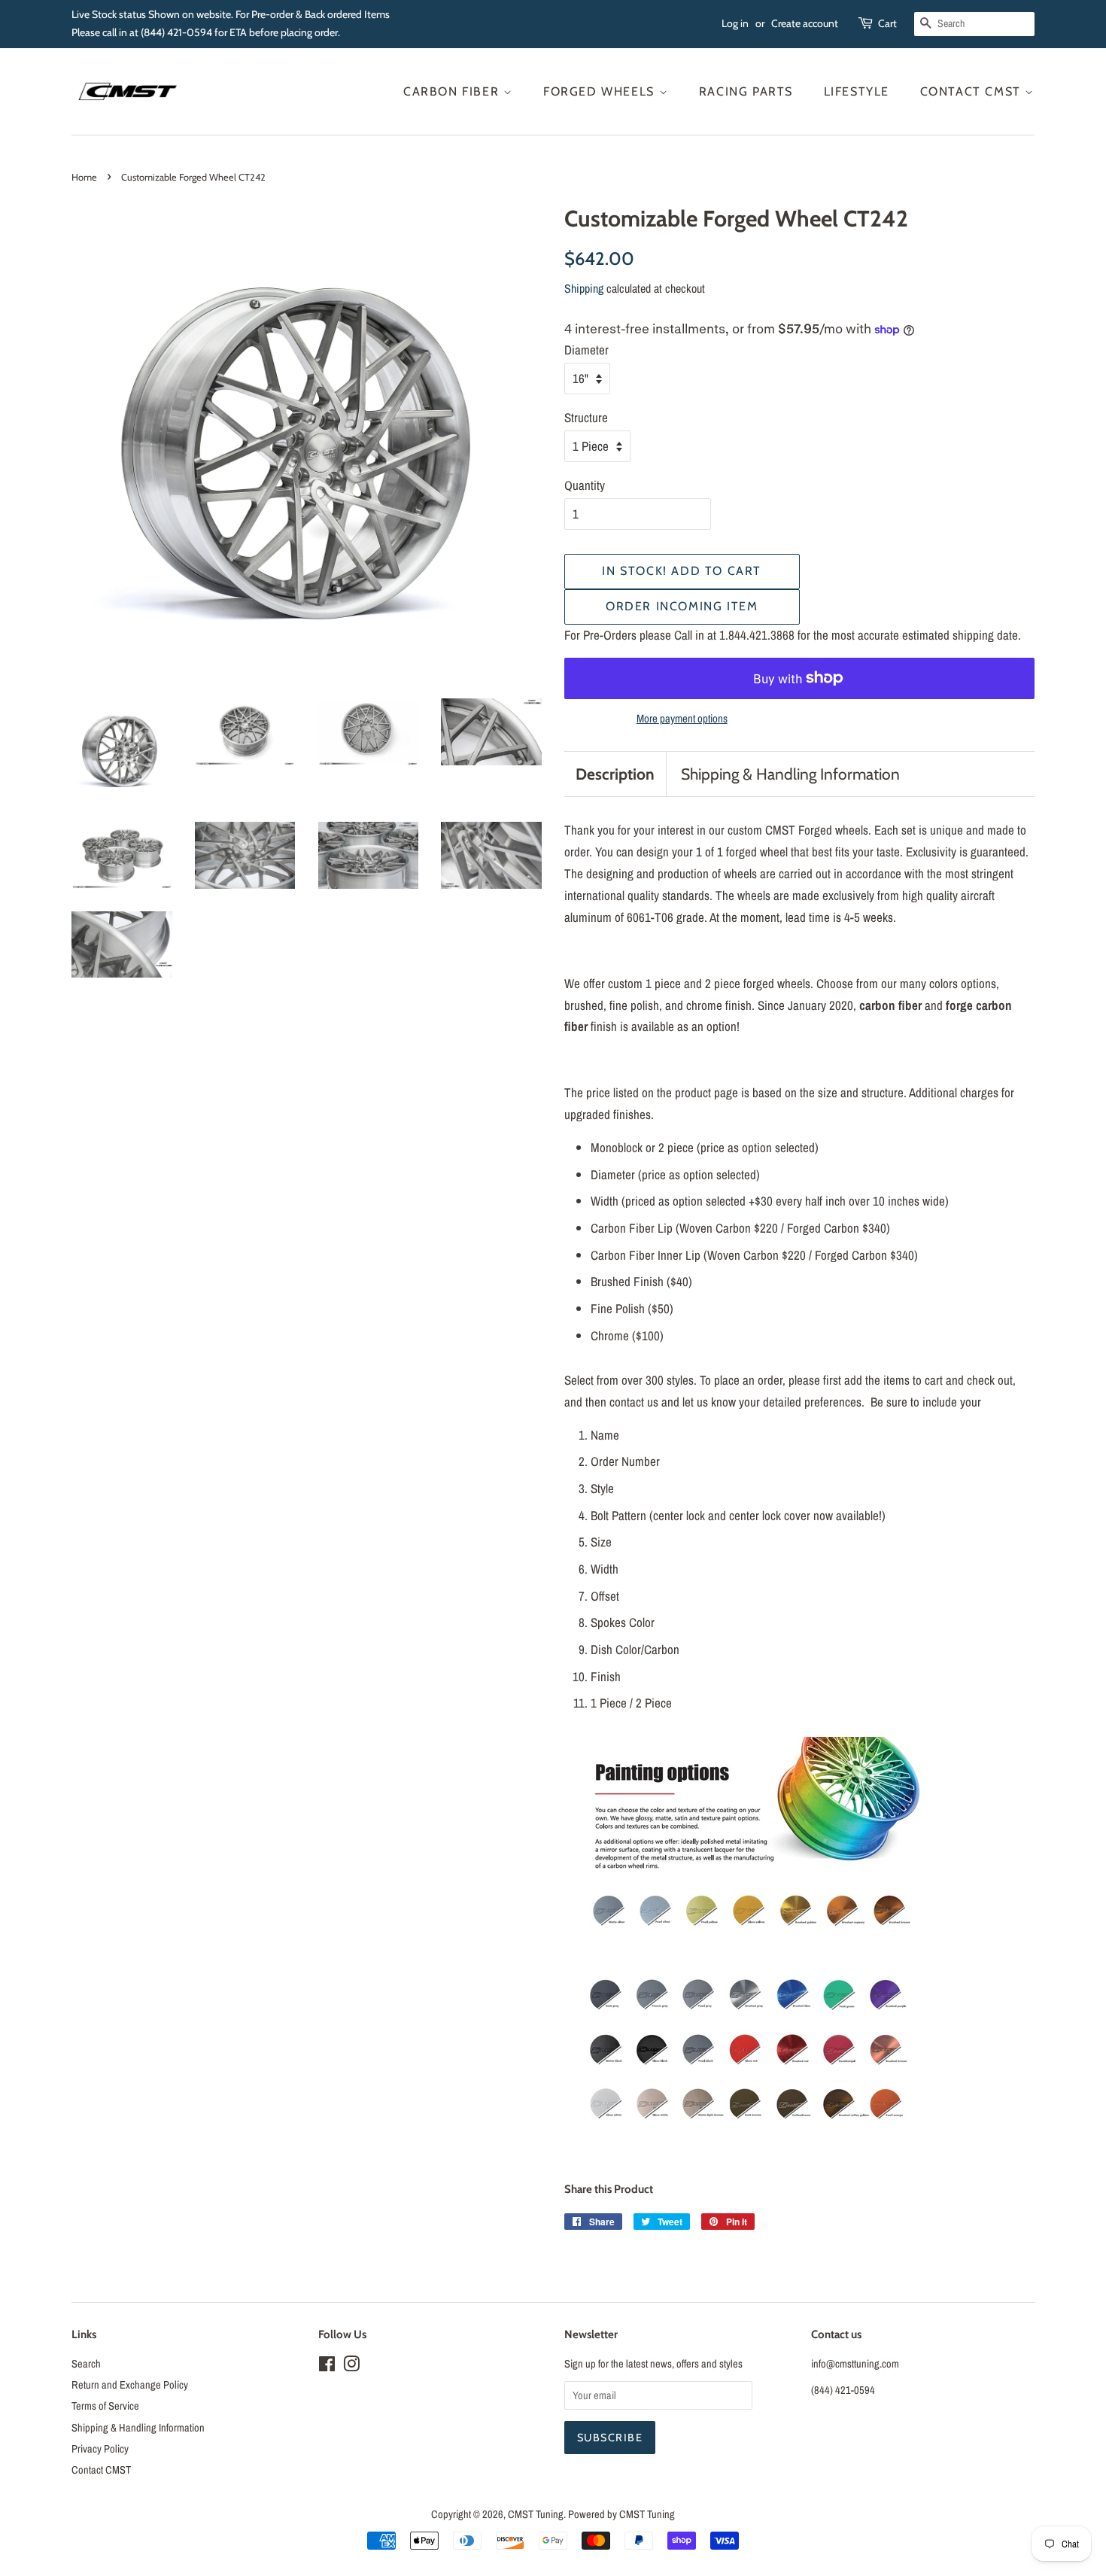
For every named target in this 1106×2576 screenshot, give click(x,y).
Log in (735, 23)
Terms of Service (105, 2406)
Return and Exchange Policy (130, 2385)
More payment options (682, 718)
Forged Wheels (601, 91)
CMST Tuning (536, 2514)
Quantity (585, 485)
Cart (887, 23)
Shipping (584, 288)
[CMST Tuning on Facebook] (327, 2367)
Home (84, 177)
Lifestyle (857, 91)
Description (615, 774)
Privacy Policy (100, 2449)
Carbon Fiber (453, 91)
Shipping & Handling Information (790, 774)
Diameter (586, 350)
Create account (805, 23)
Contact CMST (973, 91)
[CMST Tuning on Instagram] (351, 2367)
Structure (586, 417)
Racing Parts (746, 91)
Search (86, 2364)
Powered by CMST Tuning (621, 2514)
